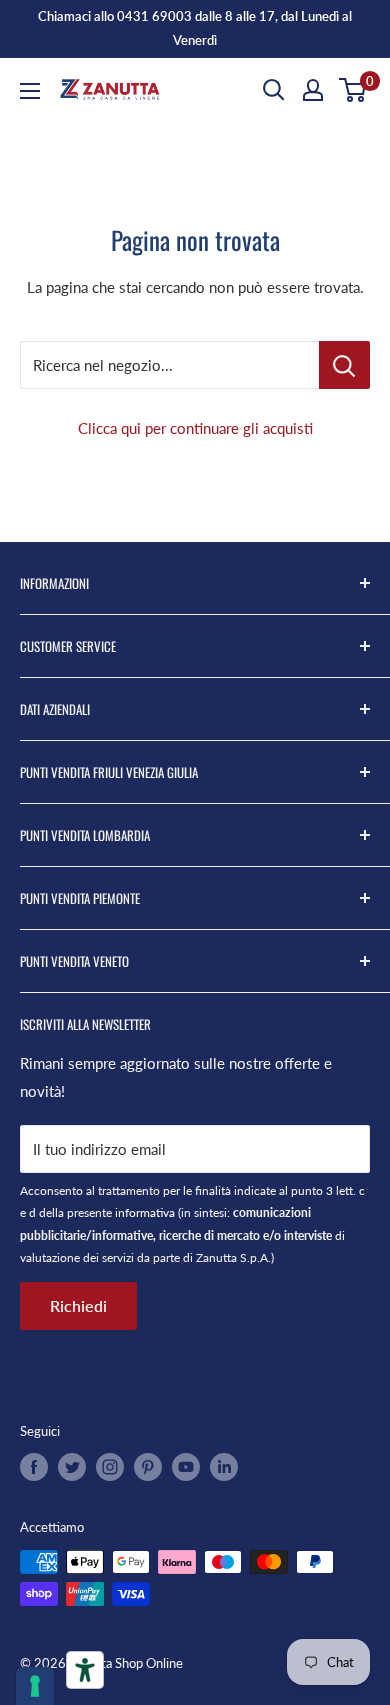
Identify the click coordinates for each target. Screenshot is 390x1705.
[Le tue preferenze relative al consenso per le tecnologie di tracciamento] (35, 1686)
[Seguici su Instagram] (110, 1467)
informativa (145, 1212)
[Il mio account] (313, 90)
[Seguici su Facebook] (34, 1467)
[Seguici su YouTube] (186, 1467)
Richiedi (78, 1305)
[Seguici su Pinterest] (148, 1467)
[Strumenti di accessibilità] (85, 1670)
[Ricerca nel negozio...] (344, 365)
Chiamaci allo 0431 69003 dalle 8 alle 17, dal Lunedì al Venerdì (195, 28)
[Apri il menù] (30, 91)
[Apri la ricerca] (274, 90)
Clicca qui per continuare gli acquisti (195, 428)
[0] (353, 90)
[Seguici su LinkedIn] (224, 1467)
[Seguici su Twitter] (72, 1467)
